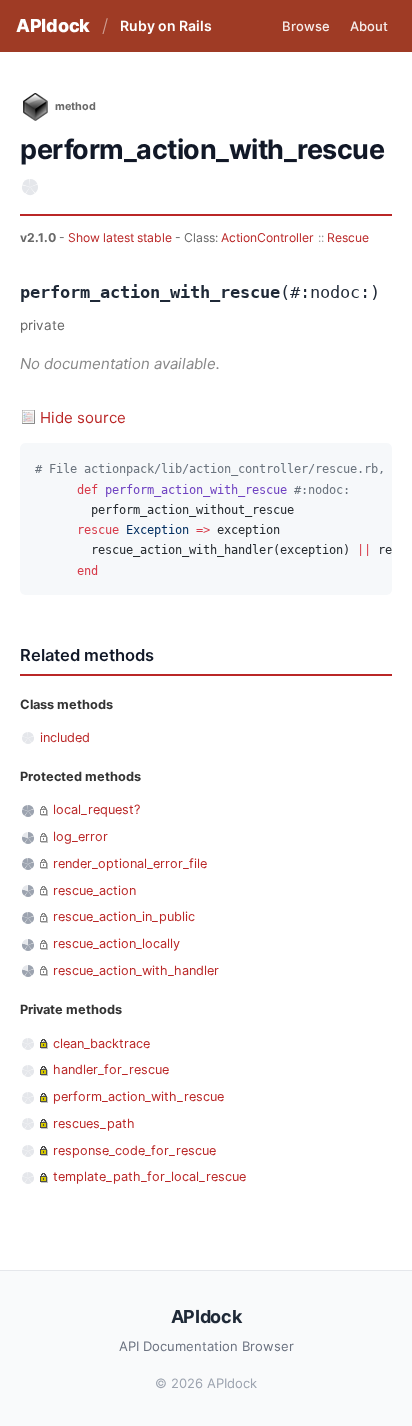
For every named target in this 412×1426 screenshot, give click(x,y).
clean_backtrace (101, 1043)
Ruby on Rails (166, 25)
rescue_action (94, 890)
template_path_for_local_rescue (149, 1176)
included (65, 737)
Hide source (83, 417)
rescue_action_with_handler (136, 970)
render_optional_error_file (130, 863)
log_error (80, 836)
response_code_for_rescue (134, 1150)
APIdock (53, 25)
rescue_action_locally (116, 943)
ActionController (267, 237)
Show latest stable (121, 237)
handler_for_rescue (111, 1069)
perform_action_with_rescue (138, 1096)
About (369, 26)
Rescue (348, 237)
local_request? (96, 809)
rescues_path (94, 1123)
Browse (306, 26)
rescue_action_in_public (124, 916)
